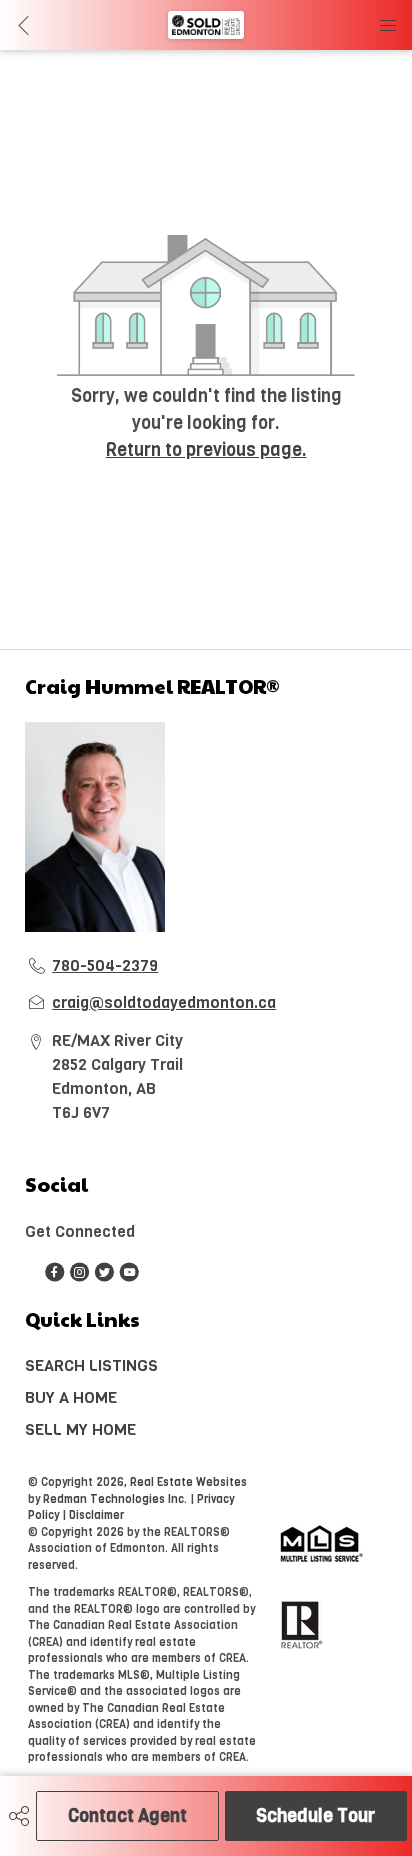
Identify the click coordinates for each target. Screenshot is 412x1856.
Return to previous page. (206, 450)
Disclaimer (96, 1515)
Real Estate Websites (188, 1482)
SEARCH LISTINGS (91, 1365)
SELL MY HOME (80, 1429)
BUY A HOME (71, 1397)
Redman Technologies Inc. (116, 1499)
